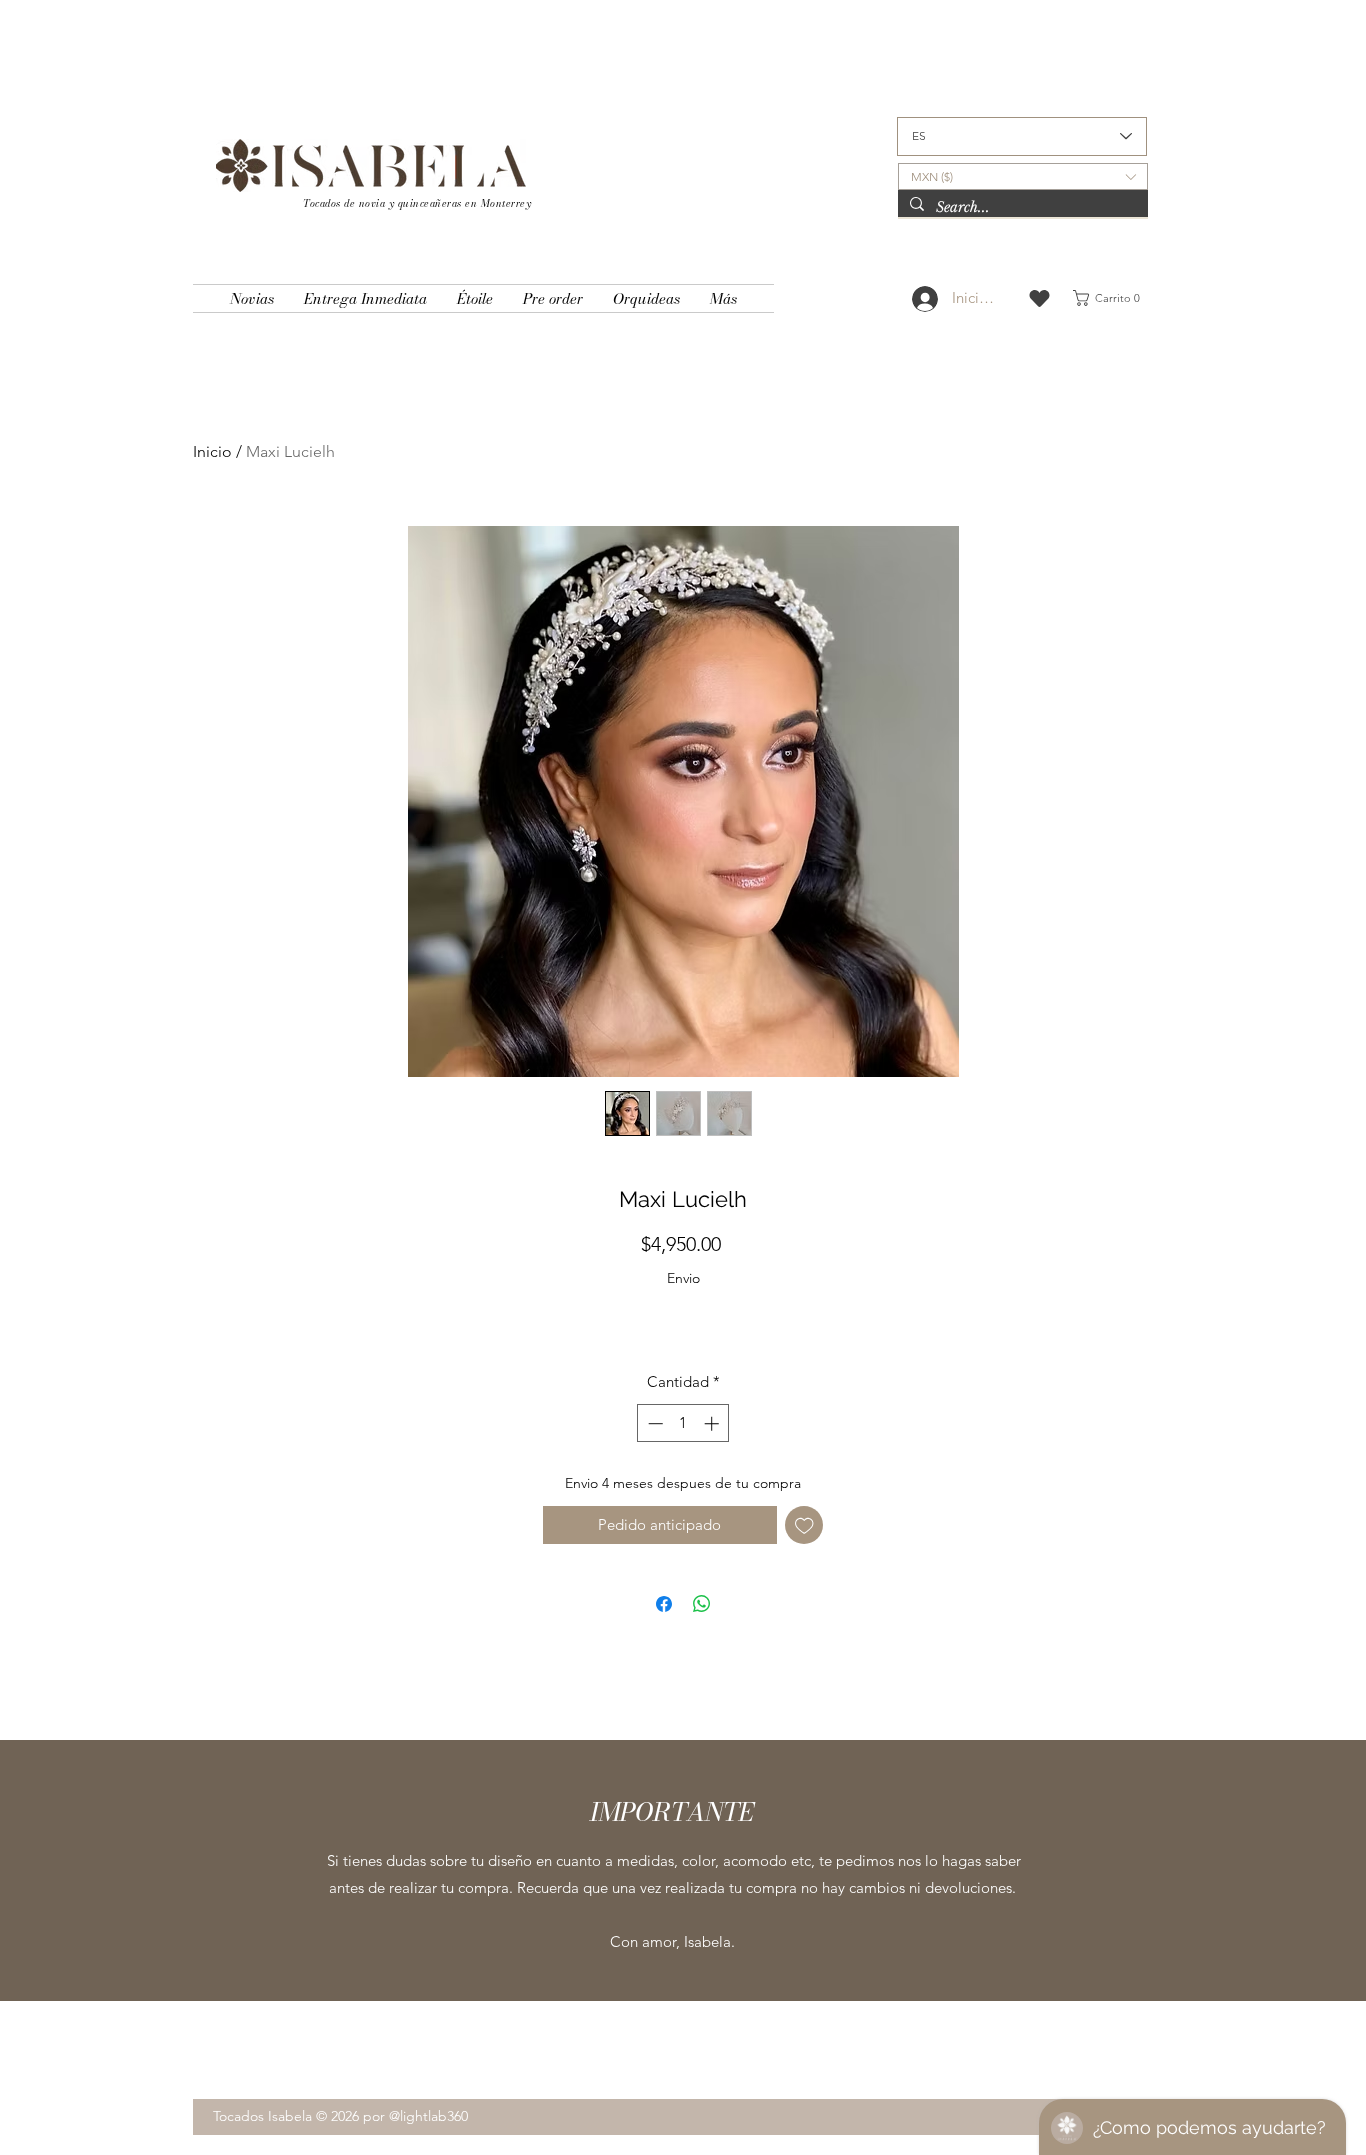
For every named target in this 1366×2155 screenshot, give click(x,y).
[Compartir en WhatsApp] (702, 1604)
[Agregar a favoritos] (804, 1525)
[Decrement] (653, 1423)
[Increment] (713, 1423)
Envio (683, 1278)
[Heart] (1039, 298)
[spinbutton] (683, 1423)
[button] (1023, 176)
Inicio (212, 451)
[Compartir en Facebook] (664, 1604)
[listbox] (1023, 176)
